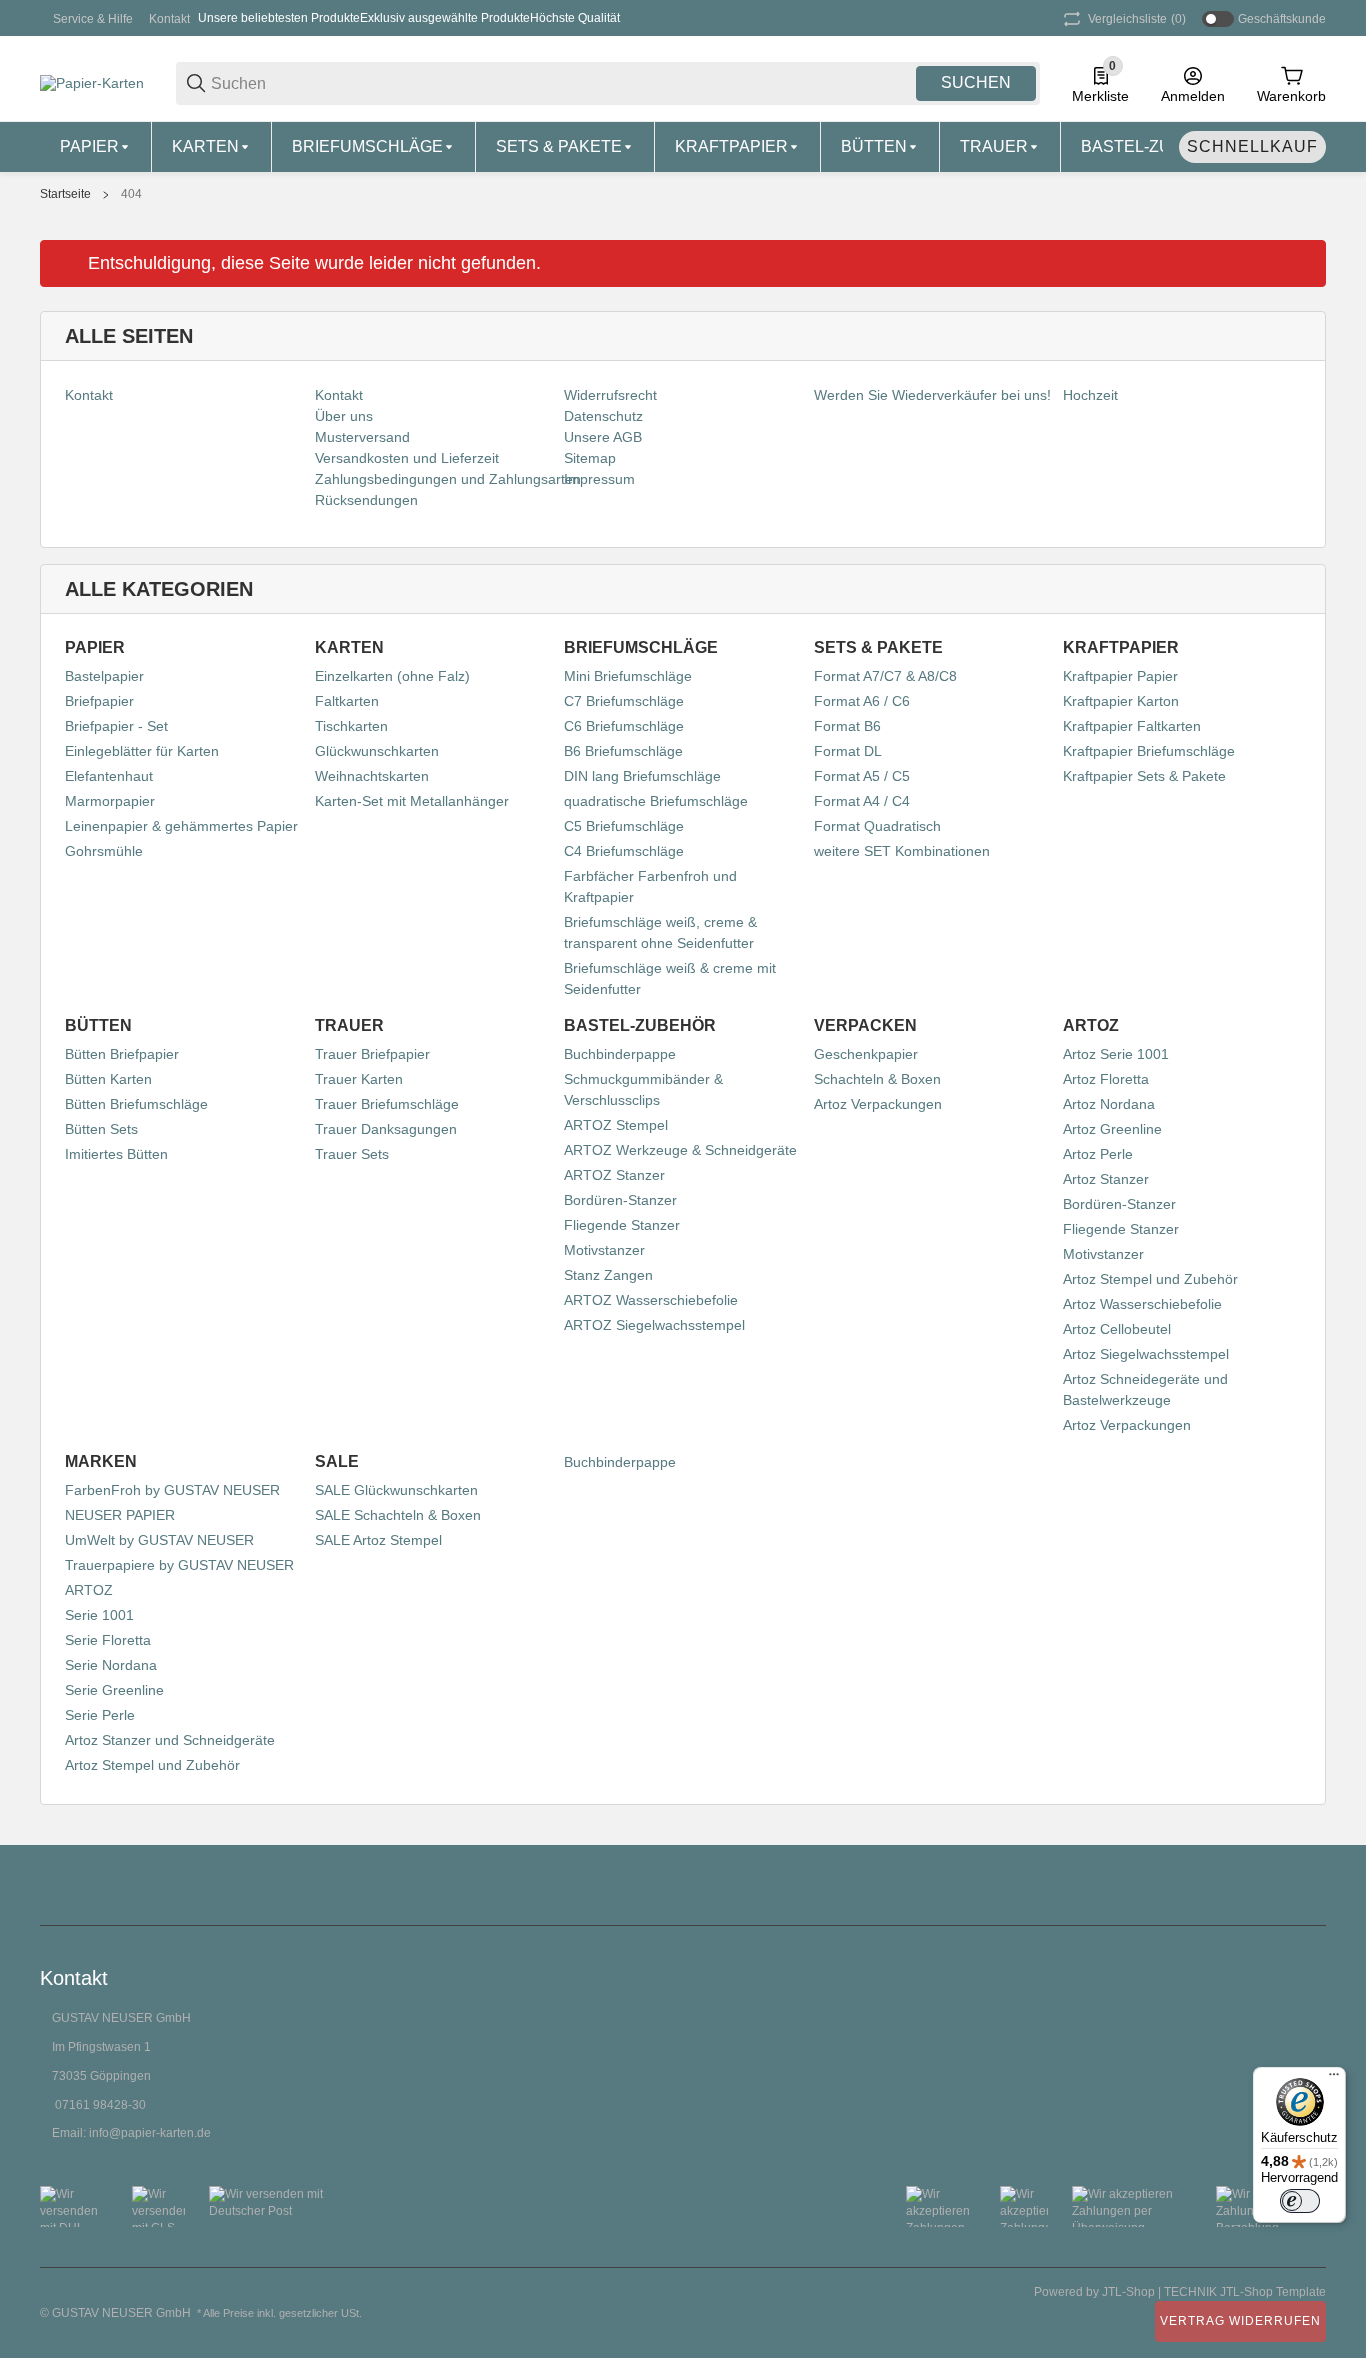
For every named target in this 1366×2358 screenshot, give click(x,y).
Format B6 (847, 726)
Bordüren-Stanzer (620, 1200)
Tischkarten (351, 726)
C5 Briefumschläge (624, 826)
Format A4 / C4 (862, 801)
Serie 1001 (99, 1615)
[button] (1310, 1885)
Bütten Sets (101, 1129)
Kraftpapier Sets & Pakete (1144, 776)
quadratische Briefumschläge (656, 801)
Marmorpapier (110, 801)
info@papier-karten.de (150, 2133)
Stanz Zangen (608, 1275)
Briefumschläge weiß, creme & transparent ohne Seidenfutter (660, 932)
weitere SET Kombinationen (902, 851)
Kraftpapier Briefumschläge (1149, 751)
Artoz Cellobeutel (1117, 1329)
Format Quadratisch (877, 826)
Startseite (65, 194)
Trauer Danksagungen (386, 1129)
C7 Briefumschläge (624, 701)
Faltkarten (347, 701)
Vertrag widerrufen (1240, 2321)
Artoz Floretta (1106, 1079)
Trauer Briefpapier (372, 1054)
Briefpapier (99, 701)
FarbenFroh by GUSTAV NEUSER (172, 1490)
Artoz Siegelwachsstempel (1146, 1354)
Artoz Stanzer (1106, 1179)
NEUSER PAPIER (120, 1515)
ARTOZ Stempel (616, 1125)
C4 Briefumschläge (624, 851)
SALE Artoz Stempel (378, 1540)
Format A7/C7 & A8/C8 (885, 676)
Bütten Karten (108, 1079)
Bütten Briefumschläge (136, 1104)
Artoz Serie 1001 (1116, 1054)
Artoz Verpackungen (878, 1104)
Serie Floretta (108, 1640)
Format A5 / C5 (862, 776)
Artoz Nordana (1109, 1104)
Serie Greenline (114, 1690)
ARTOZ (89, 1590)
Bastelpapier (104, 676)
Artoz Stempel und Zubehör (1150, 1279)
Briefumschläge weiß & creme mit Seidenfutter (670, 978)
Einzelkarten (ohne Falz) (392, 676)
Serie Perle (100, 1715)
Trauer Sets (352, 1154)
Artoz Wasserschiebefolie (1142, 1304)
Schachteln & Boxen (877, 1079)
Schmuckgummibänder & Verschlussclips (643, 1089)
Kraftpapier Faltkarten (1132, 726)
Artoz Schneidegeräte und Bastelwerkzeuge (1145, 1389)
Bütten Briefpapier (122, 1054)
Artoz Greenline (1112, 1129)
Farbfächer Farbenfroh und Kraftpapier (650, 886)
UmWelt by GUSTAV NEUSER (159, 1540)
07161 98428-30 (100, 2105)
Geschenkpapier (866, 1054)
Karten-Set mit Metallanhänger (412, 801)
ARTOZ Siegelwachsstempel (654, 1325)
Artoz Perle (1098, 1154)
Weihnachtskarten (372, 776)
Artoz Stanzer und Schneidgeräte (170, 1740)
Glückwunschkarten (377, 751)
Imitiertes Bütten (116, 1154)
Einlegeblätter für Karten (142, 751)
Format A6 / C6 (862, 701)
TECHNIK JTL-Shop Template (1245, 2292)
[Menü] (1334, 2079)
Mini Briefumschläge (628, 676)
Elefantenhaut (109, 776)
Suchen (976, 82)
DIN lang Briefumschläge (642, 776)
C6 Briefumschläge (624, 726)
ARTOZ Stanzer (614, 1175)
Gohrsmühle (104, 851)
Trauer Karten (359, 1079)
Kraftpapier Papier (1120, 676)
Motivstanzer (604, 1250)
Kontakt (169, 19)
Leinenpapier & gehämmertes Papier (181, 826)
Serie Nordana (111, 1665)
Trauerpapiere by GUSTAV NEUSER (179, 1565)
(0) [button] (1137, 19)
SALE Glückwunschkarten (396, 1490)
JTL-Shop (1130, 2292)
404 (131, 194)
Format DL (848, 751)
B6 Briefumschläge (623, 751)
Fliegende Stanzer (622, 1225)
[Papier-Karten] (92, 82)
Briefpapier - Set (116, 726)
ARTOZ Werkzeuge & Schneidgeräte (680, 1150)
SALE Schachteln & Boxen (398, 1515)
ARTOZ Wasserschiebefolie (651, 1300)
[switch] (1300, 2201)
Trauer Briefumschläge (387, 1104)
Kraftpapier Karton (1121, 701)
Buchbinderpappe (620, 1054)
